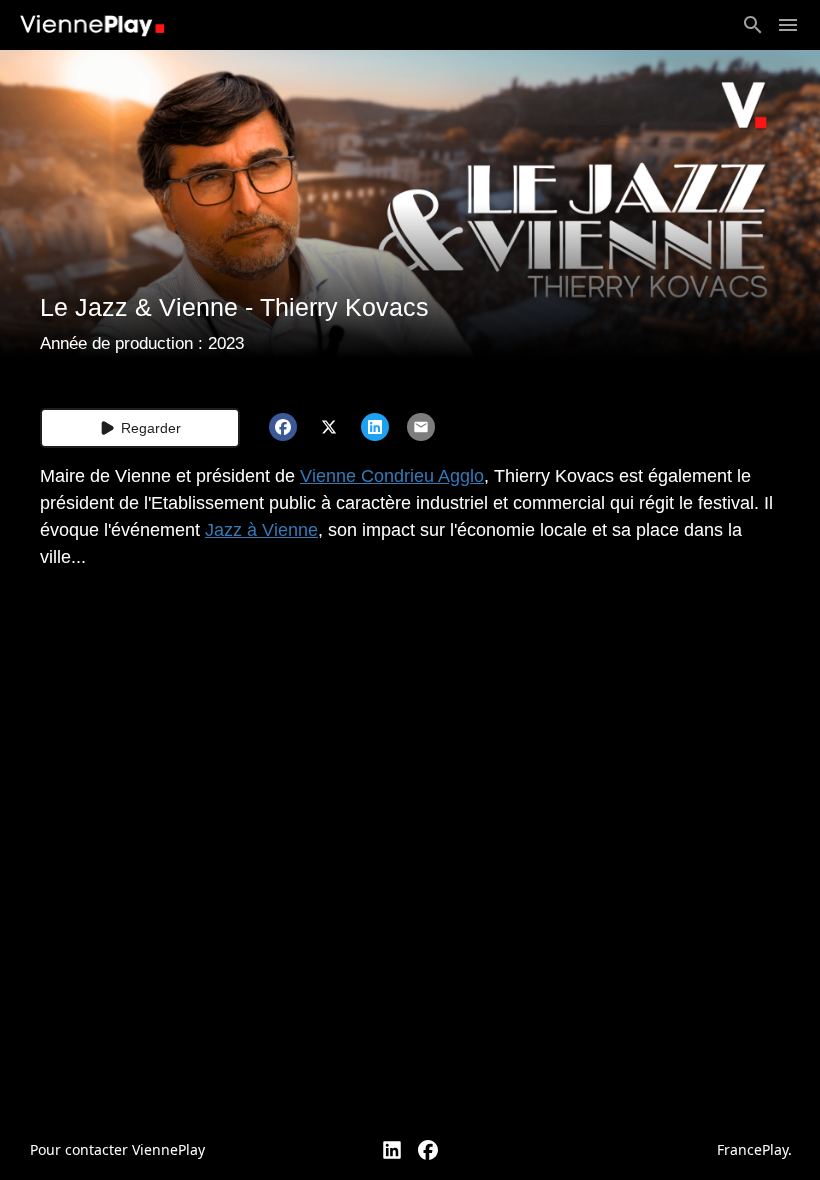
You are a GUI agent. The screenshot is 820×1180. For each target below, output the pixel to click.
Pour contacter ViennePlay (117, 1149)
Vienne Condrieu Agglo (392, 476)
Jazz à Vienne (261, 530)
